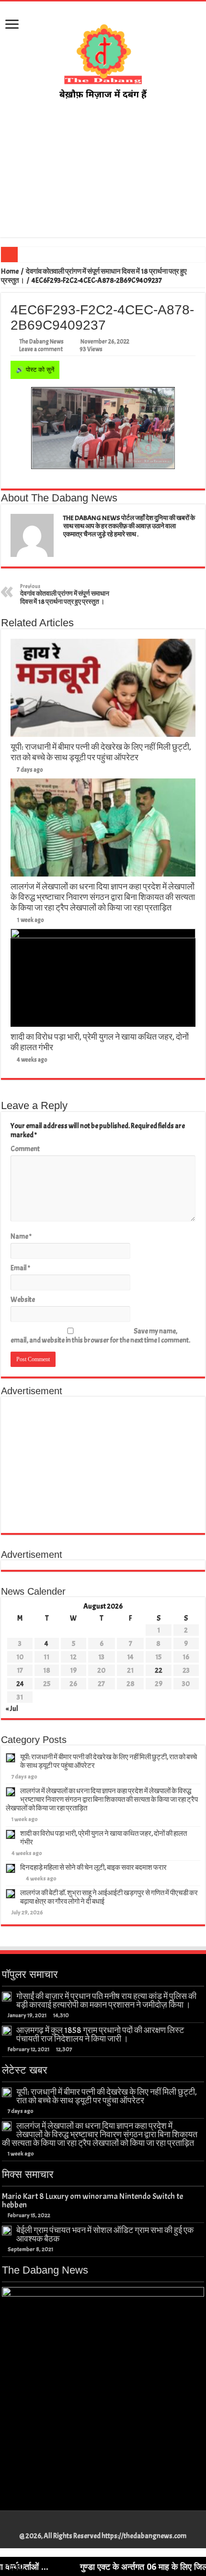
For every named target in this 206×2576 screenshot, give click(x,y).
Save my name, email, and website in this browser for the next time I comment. (100, 1336)
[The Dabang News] (103, 59)
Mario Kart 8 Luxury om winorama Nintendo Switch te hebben (92, 2200)
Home (10, 272)
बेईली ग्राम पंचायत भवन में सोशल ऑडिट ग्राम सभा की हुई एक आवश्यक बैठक (105, 2234)
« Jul (12, 1709)
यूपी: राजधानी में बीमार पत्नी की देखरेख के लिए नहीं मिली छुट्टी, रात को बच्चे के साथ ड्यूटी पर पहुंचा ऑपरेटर (101, 752)
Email (20, 1268)
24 (20, 1684)
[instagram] (117, 2525)
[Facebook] (89, 2525)
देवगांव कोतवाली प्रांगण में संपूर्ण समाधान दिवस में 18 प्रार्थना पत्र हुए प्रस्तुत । (65, 594)
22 (159, 1671)
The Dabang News (41, 342)
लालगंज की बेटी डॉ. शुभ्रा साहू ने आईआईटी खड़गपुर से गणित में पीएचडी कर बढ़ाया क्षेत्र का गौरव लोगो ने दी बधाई (109, 1897)
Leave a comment (41, 349)
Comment (25, 1149)
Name (21, 1237)
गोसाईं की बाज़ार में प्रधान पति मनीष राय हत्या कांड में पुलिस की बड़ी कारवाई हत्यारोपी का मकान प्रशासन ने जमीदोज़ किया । (106, 2000)
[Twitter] (98, 2525)
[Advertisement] (103, 179)
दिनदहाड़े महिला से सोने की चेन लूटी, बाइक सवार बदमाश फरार (93, 1868)
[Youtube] (108, 2525)
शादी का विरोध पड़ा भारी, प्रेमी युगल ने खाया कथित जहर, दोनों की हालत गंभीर (103, 1838)
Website (23, 1300)
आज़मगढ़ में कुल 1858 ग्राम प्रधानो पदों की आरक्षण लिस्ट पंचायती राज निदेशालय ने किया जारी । (100, 2034)
